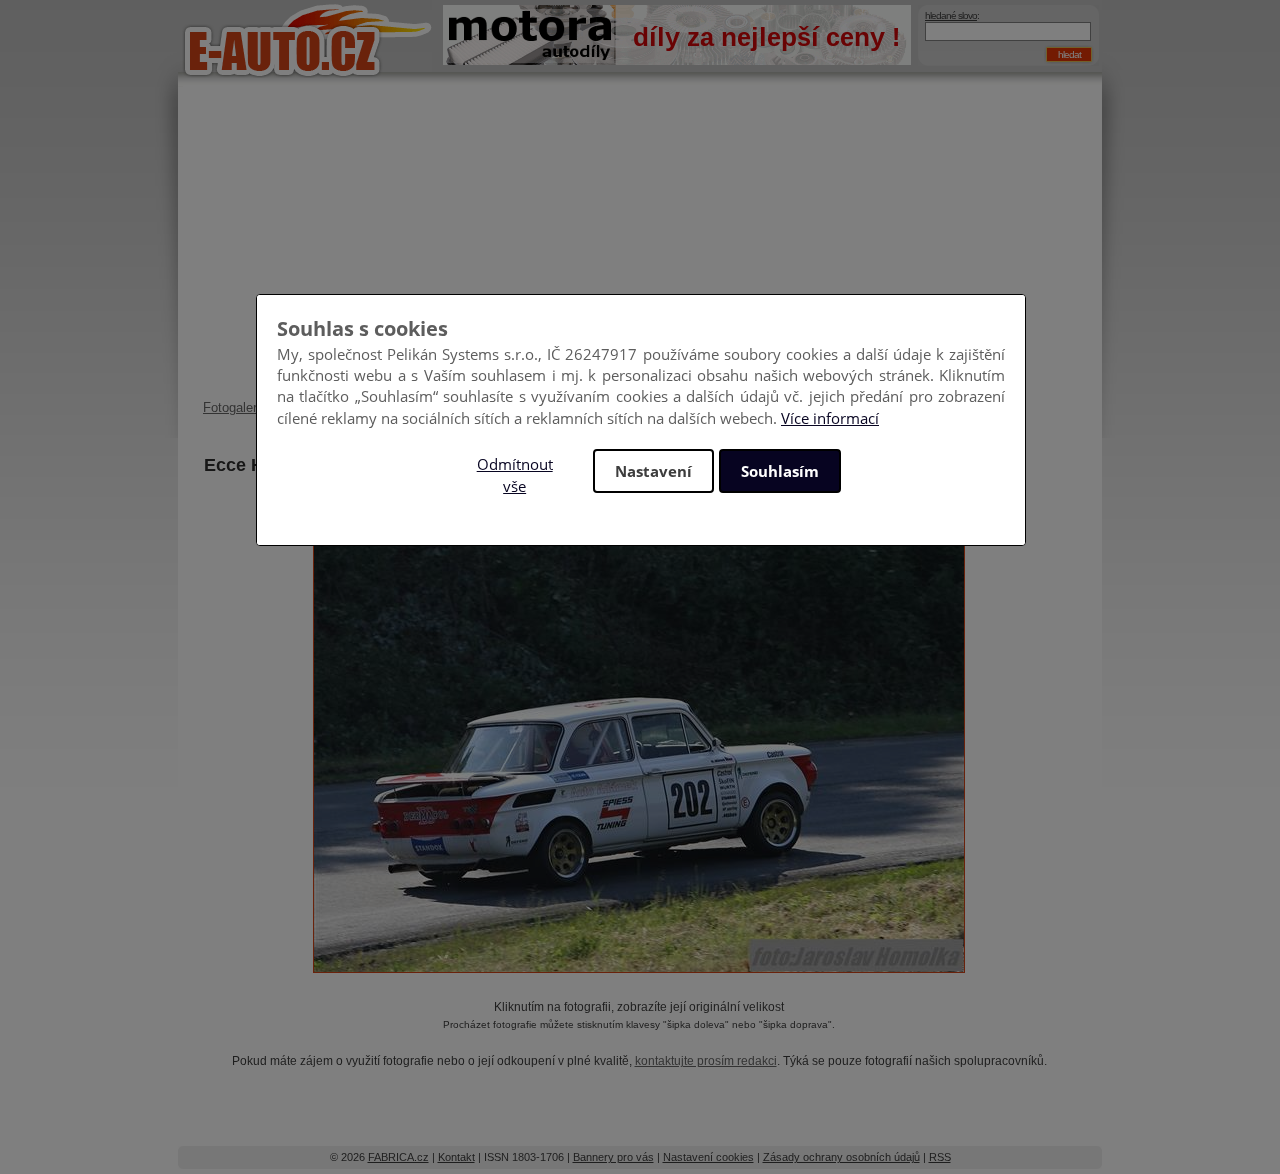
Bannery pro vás (613, 1157)
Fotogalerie (235, 407)
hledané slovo (951, 15)
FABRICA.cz (398, 1157)
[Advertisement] (640, 250)
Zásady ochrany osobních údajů (841, 1157)
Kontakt (456, 1157)
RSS (940, 1157)
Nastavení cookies (708, 1157)
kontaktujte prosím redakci (706, 1061)
